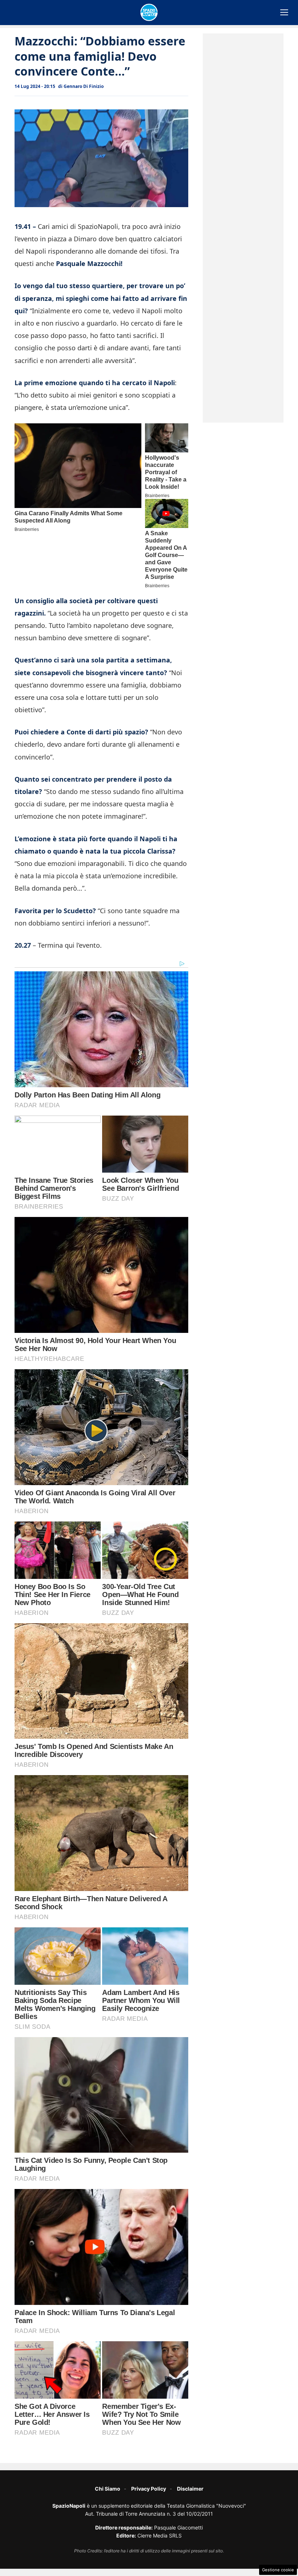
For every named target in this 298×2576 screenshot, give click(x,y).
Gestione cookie (278, 2570)
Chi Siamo (108, 2489)
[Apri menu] (284, 12)
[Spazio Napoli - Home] (149, 12)
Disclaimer (190, 2489)
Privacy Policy (149, 2489)
